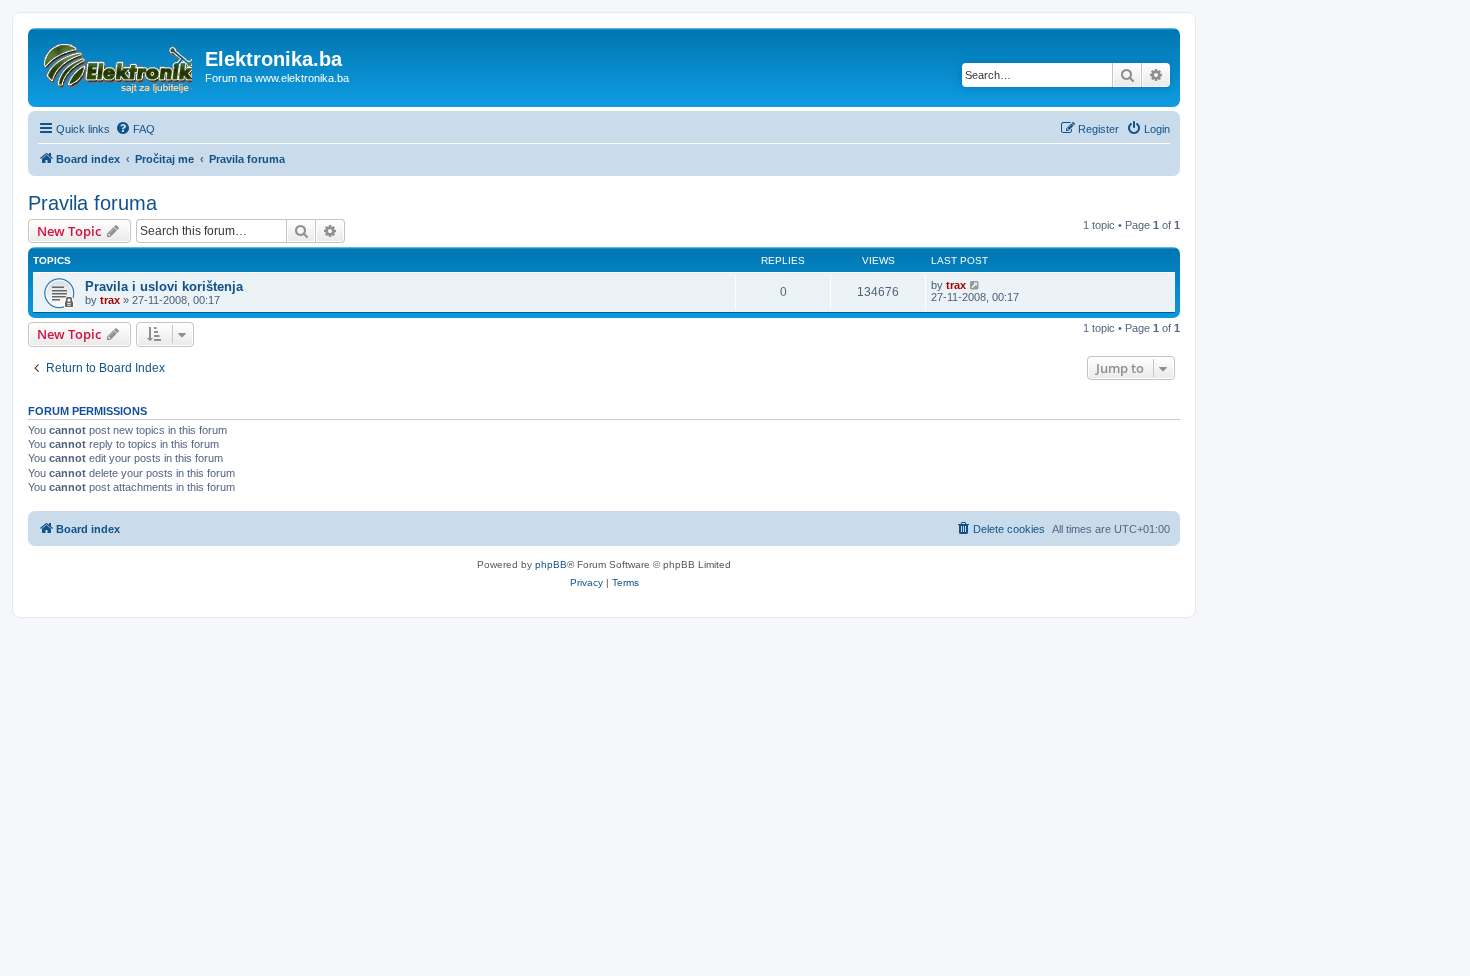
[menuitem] (135, 129)
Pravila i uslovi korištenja (164, 286)
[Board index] (119, 65)
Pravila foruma (92, 203)
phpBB (551, 564)
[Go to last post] (975, 285)
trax (110, 300)
